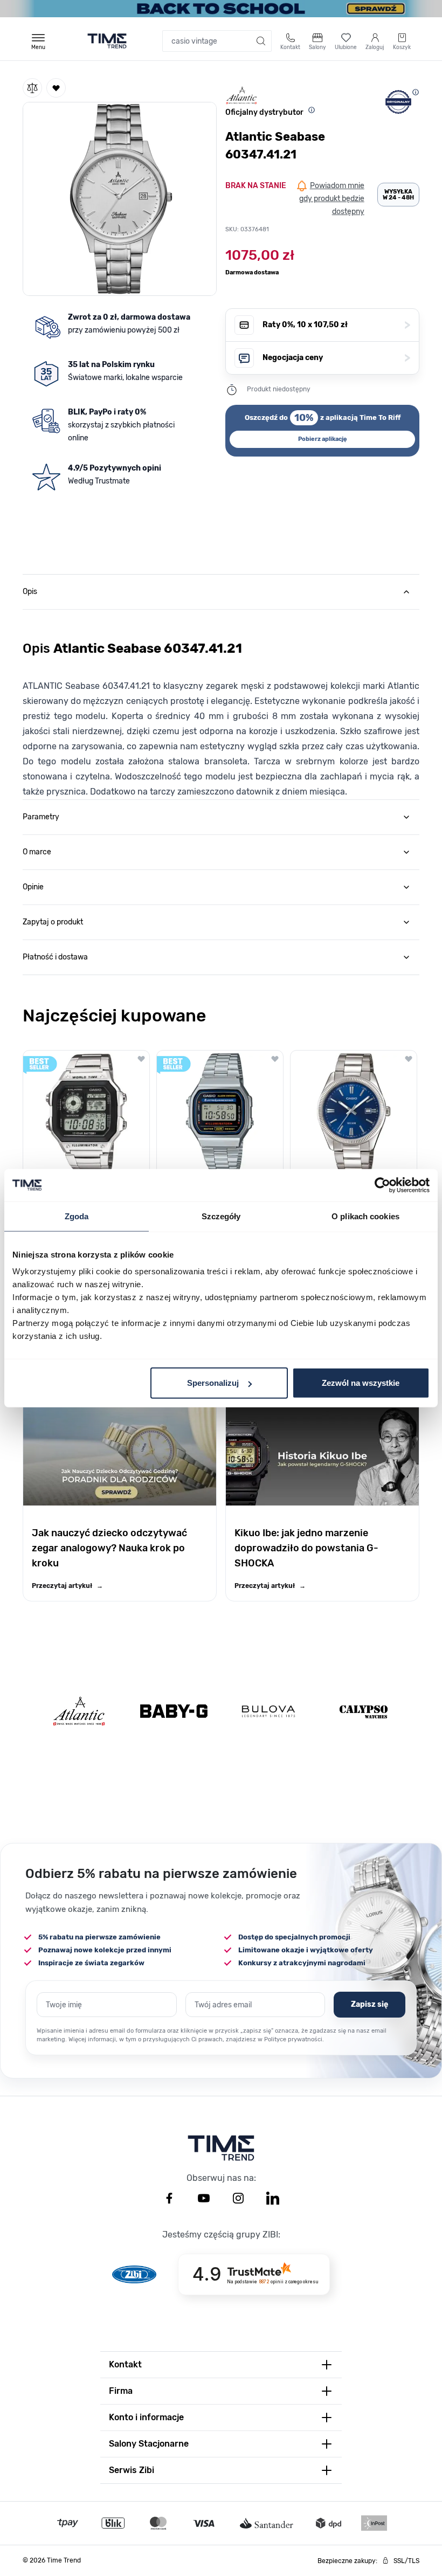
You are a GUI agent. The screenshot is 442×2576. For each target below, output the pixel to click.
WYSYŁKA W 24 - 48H (398, 195)
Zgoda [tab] (77, 1216)
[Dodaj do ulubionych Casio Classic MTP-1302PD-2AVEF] (409, 1059)
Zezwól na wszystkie (361, 1383)
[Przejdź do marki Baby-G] (174, 1711)
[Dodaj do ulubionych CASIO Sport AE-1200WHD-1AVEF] (141, 1059)
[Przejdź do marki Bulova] (268, 1711)
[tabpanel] (221, 704)
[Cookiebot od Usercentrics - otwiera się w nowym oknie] (382, 1185)
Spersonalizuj (213, 1383)
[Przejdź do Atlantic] (79, 1711)
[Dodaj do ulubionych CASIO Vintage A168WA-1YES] (275, 1059)
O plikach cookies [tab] (365, 1216)
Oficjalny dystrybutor (264, 112)
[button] (120, 197)
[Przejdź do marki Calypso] (364, 1711)
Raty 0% (336, 325)
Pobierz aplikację (323, 439)
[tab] (221, 592)
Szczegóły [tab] (221, 1216)
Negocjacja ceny (336, 358)
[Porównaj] (32, 88)
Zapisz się (370, 2004)
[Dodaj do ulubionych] (56, 88)
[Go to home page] (107, 41)
